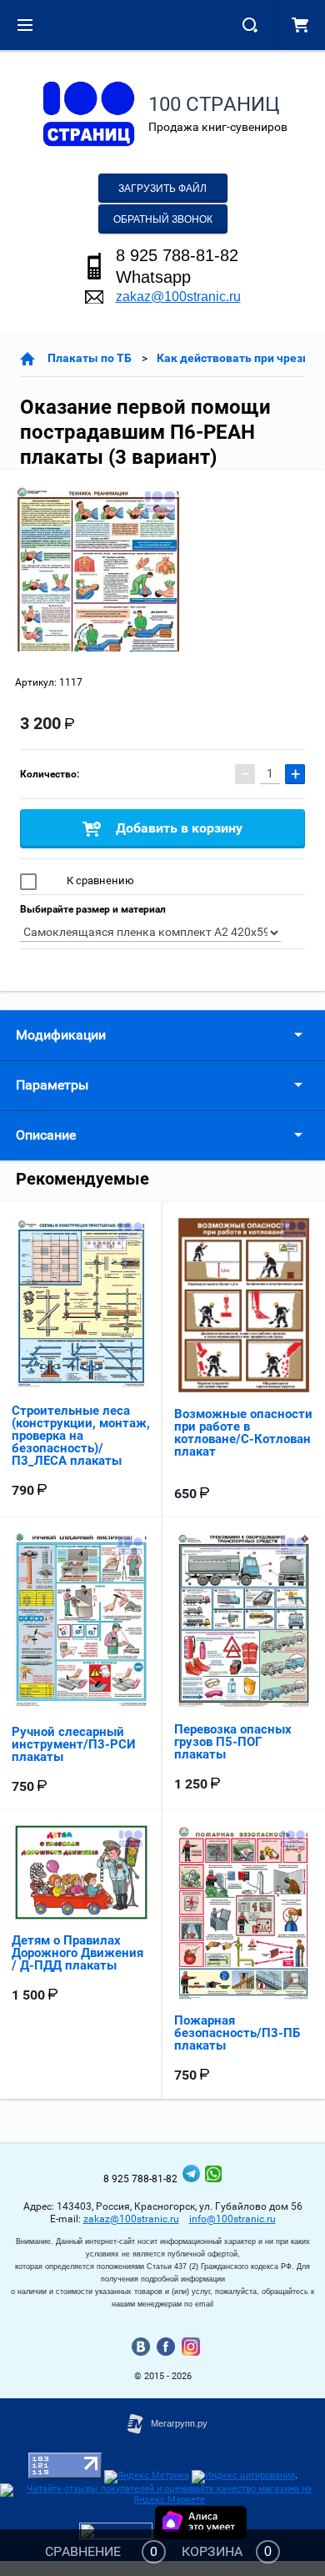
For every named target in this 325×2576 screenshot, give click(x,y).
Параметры (52, 1085)
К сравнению (99, 880)
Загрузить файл (162, 189)
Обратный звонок (163, 219)
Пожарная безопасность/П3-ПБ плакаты (237, 2033)
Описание (46, 1135)
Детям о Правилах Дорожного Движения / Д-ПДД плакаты (77, 1953)
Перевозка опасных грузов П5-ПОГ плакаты (233, 1742)
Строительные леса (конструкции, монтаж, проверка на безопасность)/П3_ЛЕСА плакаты (81, 1436)
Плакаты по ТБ (90, 358)
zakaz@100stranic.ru (178, 297)
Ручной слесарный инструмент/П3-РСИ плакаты (74, 1744)
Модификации (61, 1035)
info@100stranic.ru (232, 2219)
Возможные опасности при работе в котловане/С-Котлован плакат (243, 1433)
